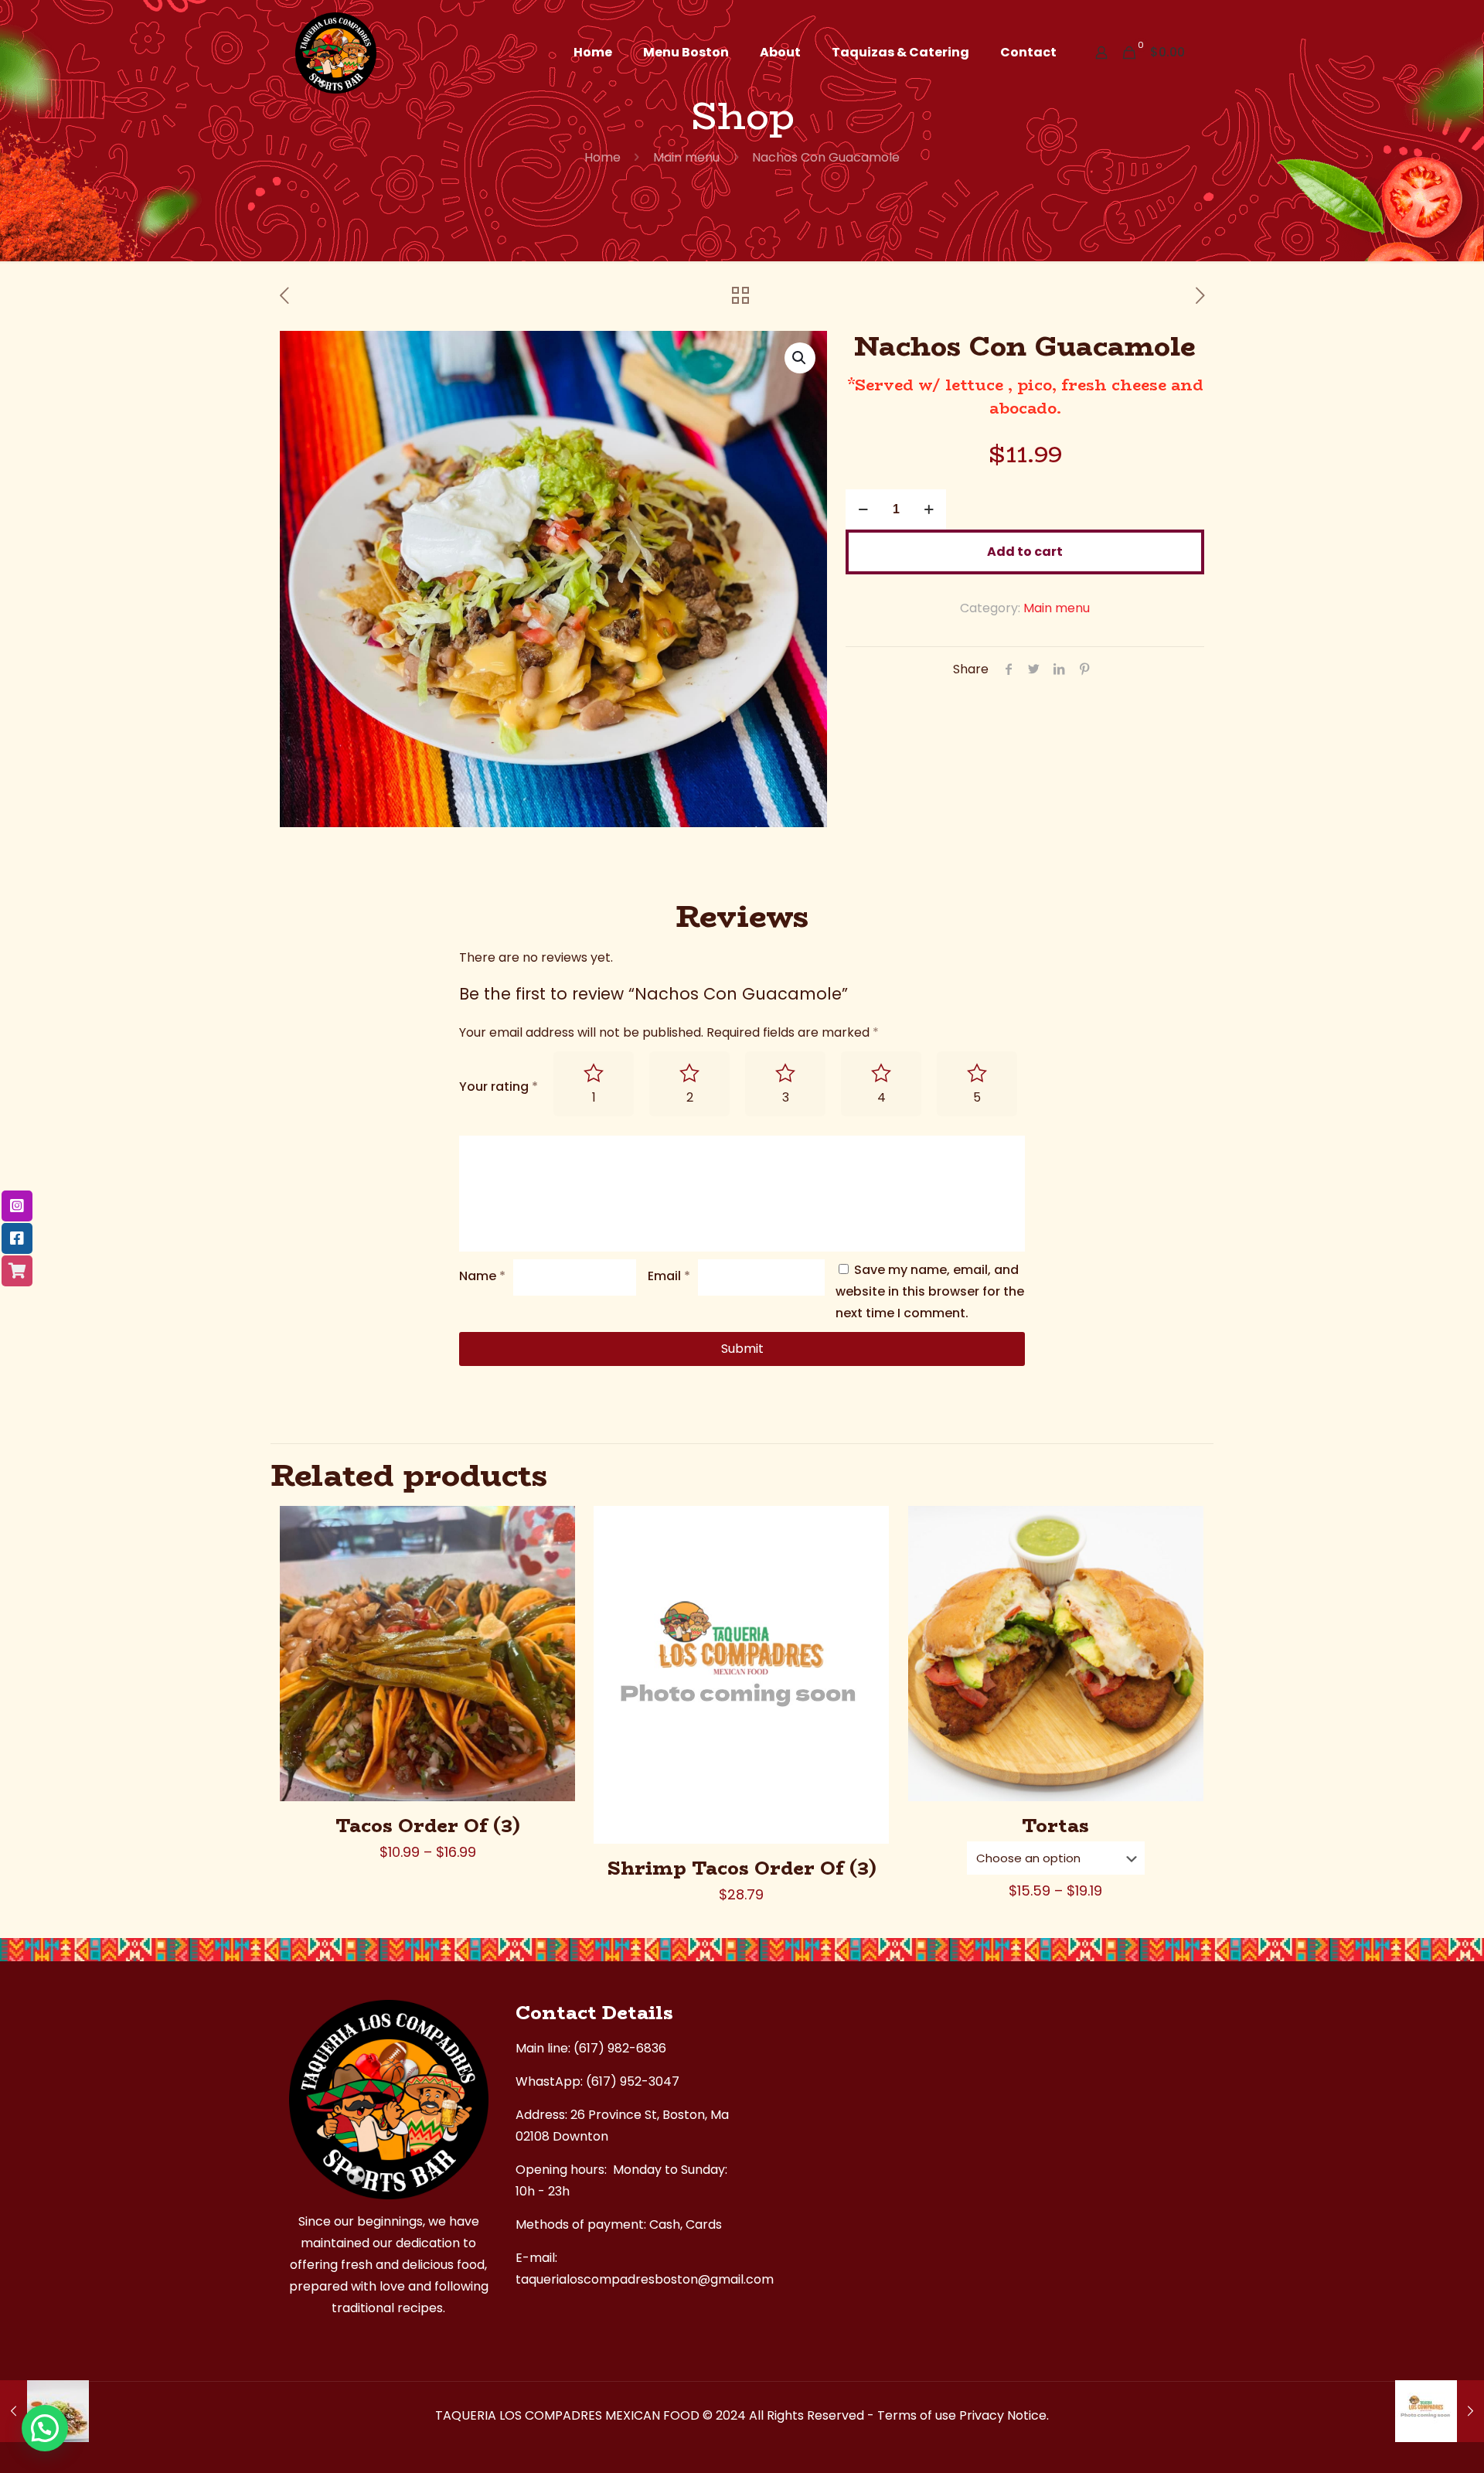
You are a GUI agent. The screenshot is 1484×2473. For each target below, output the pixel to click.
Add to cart (1025, 552)
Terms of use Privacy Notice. (963, 2415)
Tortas (1055, 1826)
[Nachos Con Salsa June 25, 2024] (1440, 2411)
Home (602, 157)
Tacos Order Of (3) (428, 1826)
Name (482, 1276)
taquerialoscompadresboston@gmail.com (645, 2279)
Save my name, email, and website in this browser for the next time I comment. (930, 1291)
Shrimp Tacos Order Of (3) (742, 1868)
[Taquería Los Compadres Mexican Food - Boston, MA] (336, 52)
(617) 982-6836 (620, 2048)
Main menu (686, 157)
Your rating (499, 1087)
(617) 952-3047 (633, 2081)
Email (669, 1276)
